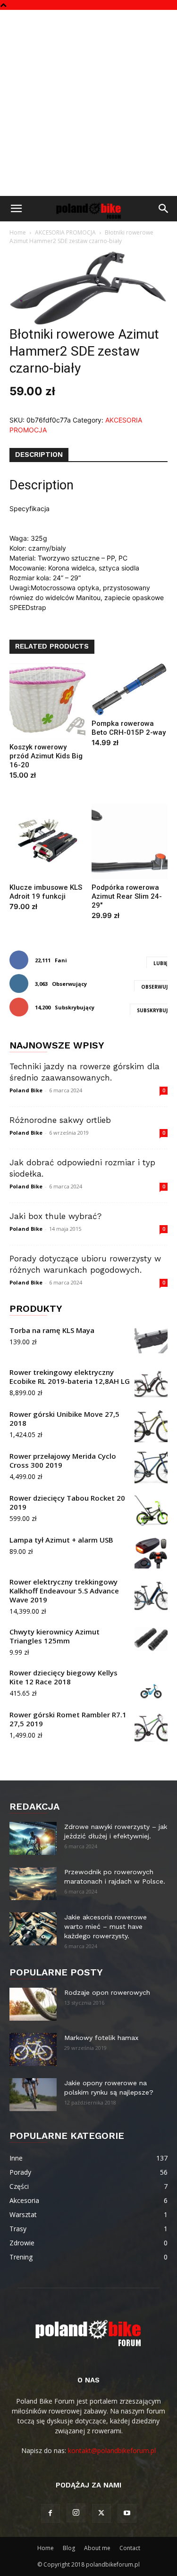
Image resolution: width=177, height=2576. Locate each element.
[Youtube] (127, 2513)
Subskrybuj (152, 1010)
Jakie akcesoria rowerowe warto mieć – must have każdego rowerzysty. (105, 1926)
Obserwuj (154, 987)
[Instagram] (76, 2513)
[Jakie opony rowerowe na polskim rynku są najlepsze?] (33, 2095)
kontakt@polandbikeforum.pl (112, 2450)
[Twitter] (101, 2513)
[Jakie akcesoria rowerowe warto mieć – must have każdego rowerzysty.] (33, 1929)
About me (97, 2548)
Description (39, 455)
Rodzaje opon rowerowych (107, 1992)
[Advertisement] (88, 103)
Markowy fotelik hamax (101, 2038)
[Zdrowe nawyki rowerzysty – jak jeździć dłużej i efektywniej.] (33, 1838)
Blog (69, 2548)
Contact (130, 2548)
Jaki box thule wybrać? (55, 1216)
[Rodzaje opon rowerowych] (33, 2004)
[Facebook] (51, 2513)
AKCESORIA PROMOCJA (65, 232)
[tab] (39, 455)
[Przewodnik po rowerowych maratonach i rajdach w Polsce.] (33, 1884)
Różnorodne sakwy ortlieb (60, 1120)
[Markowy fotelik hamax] (33, 2049)
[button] (16, 209)
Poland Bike (26, 1090)
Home (18, 232)
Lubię (160, 963)
